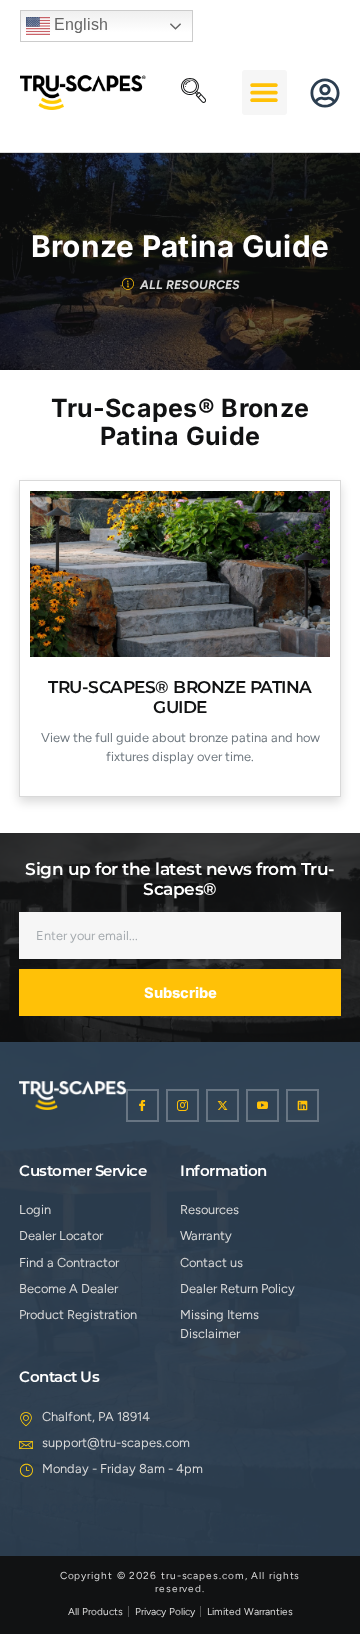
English (79, 24)
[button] (194, 92)
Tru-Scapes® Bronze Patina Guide (180, 697)
